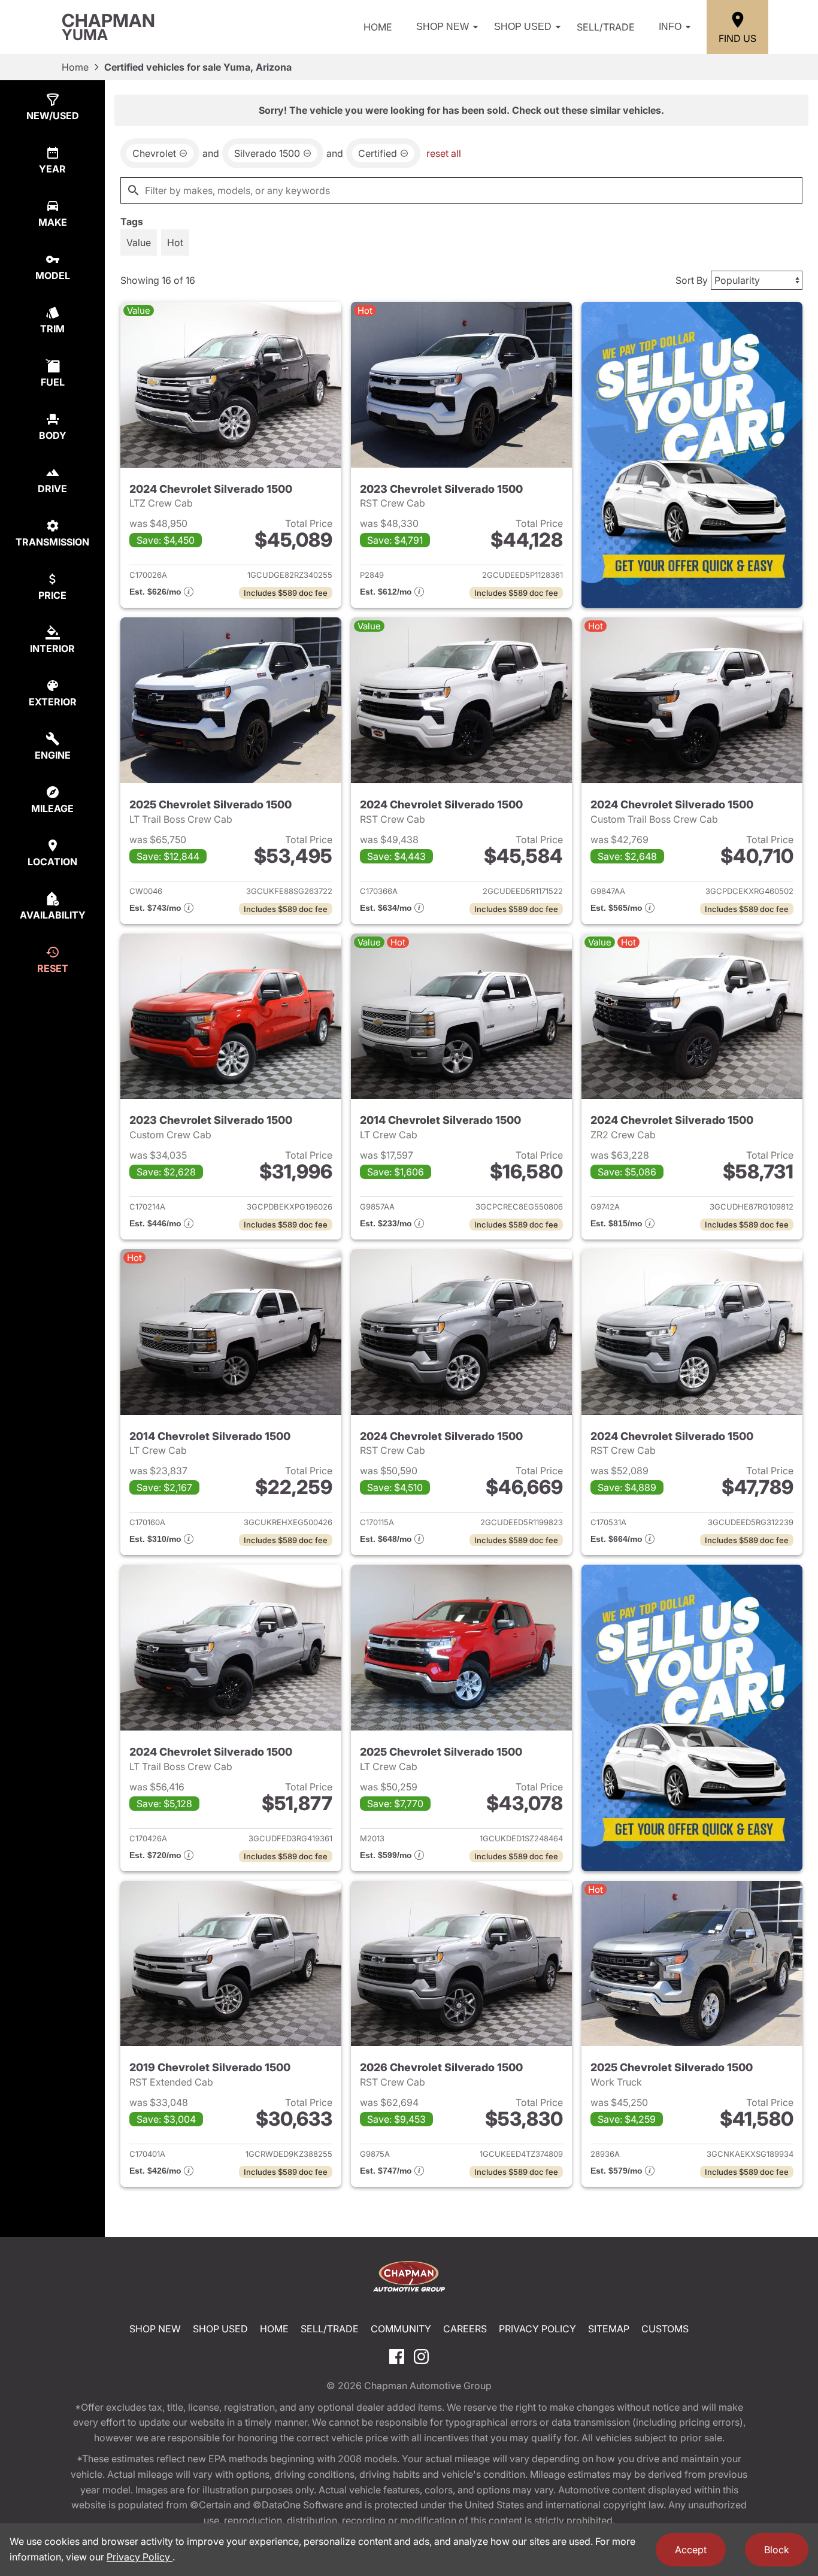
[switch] (139, 243)
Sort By (692, 280)
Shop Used (523, 27)
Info (670, 27)
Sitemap (609, 2329)
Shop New (443, 27)
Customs (665, 2329)
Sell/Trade (606, 27)
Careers (465, 2329)
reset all (444, 153)
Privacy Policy (537, 2329)
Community (401, 2329)
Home (378, 27)
